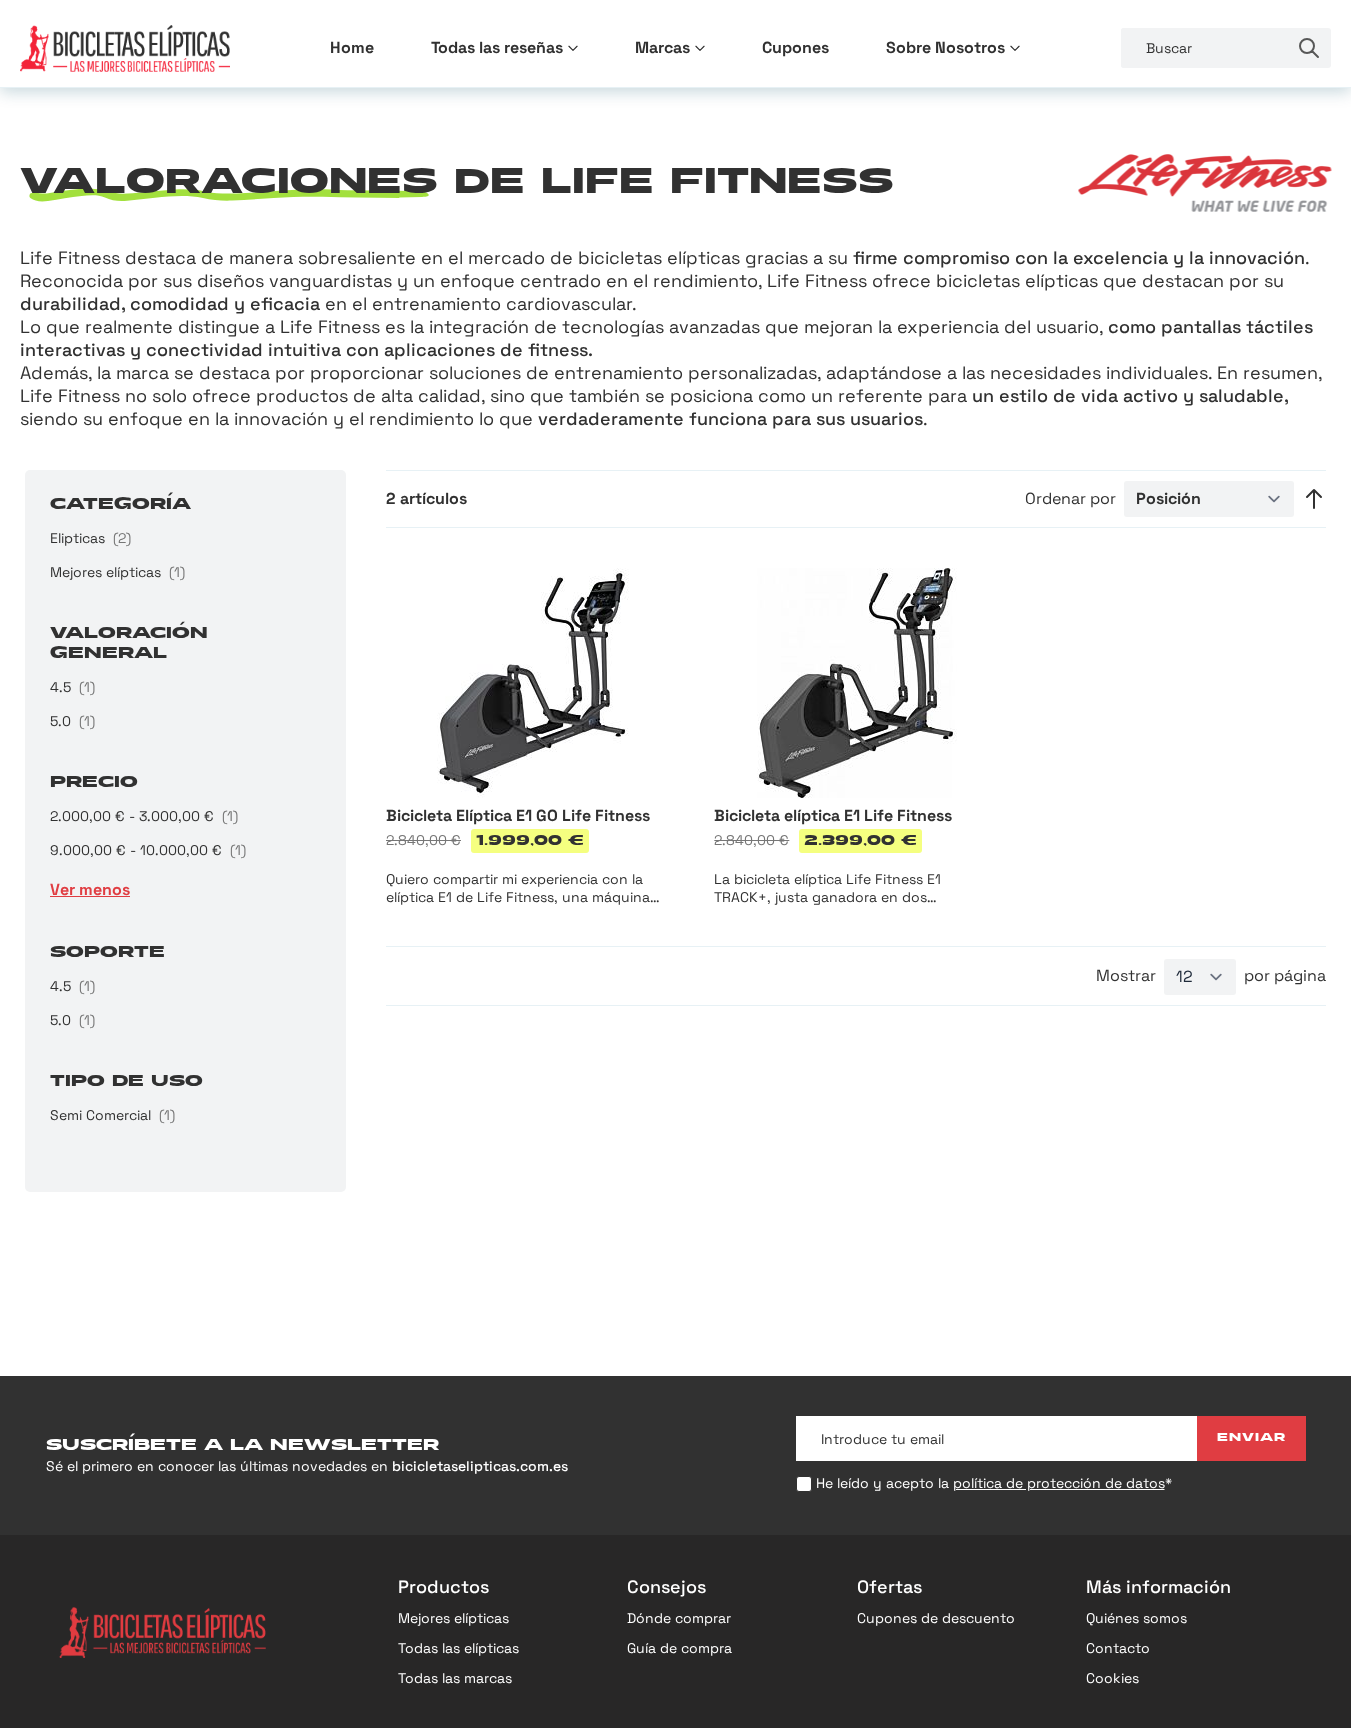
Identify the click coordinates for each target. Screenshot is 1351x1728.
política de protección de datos (1059, 1483)
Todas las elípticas (458, 1648)
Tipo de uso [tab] (126, 1082)
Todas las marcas (455, 1678)
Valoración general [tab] (129, 644)
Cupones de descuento (936, 1618)
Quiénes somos (1136, 1618)
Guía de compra (679, 1648)
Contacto (1118, 1648)
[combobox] (1204, 48)
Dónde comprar (679, 1618)
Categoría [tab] (120, 505)
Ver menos (90, 889)
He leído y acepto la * (994, 1483)
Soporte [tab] (107, 953)
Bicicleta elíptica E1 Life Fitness (833, 815)
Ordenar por (1070, 499)
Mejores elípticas (453, 1618)
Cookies (1112, 1678)
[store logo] (125, 48)
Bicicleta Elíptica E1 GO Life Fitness (518, 815)
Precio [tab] (94, 783)
